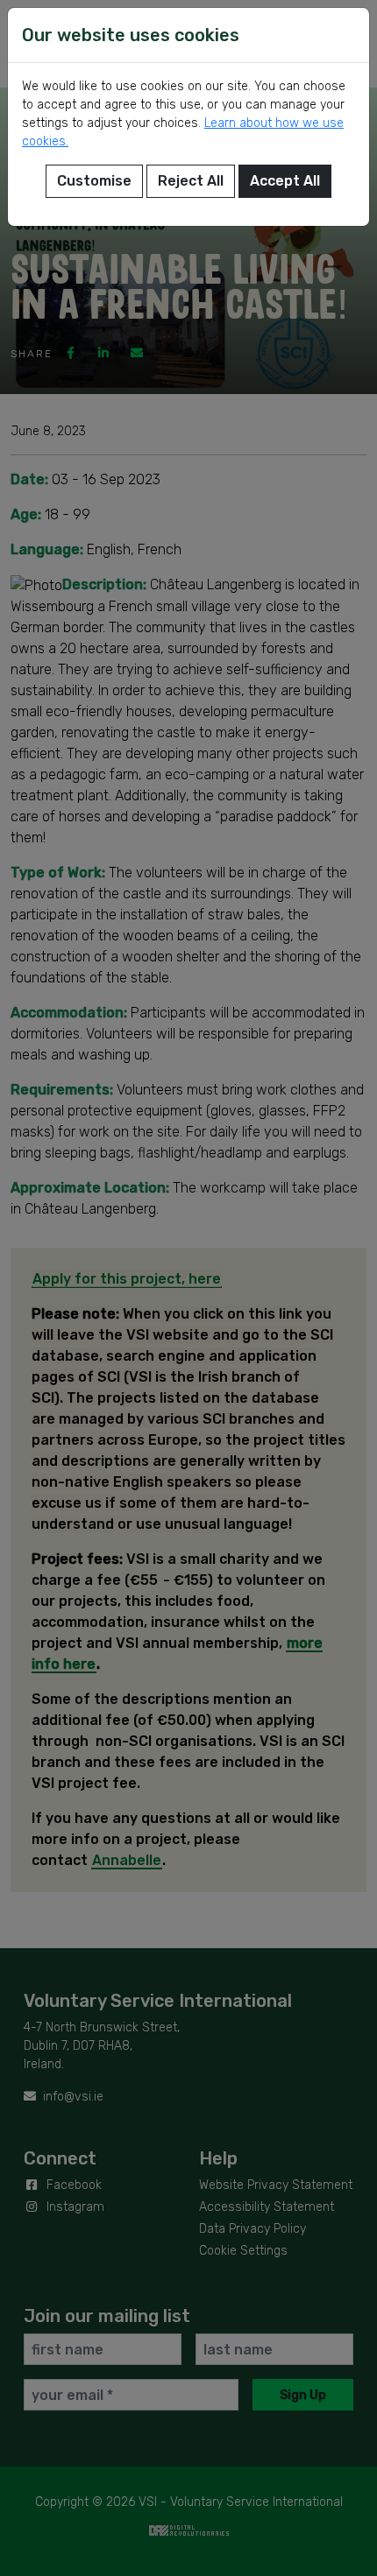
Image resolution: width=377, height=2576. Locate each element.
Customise (94, 181)
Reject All (191, 181)
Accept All (285, 181)
